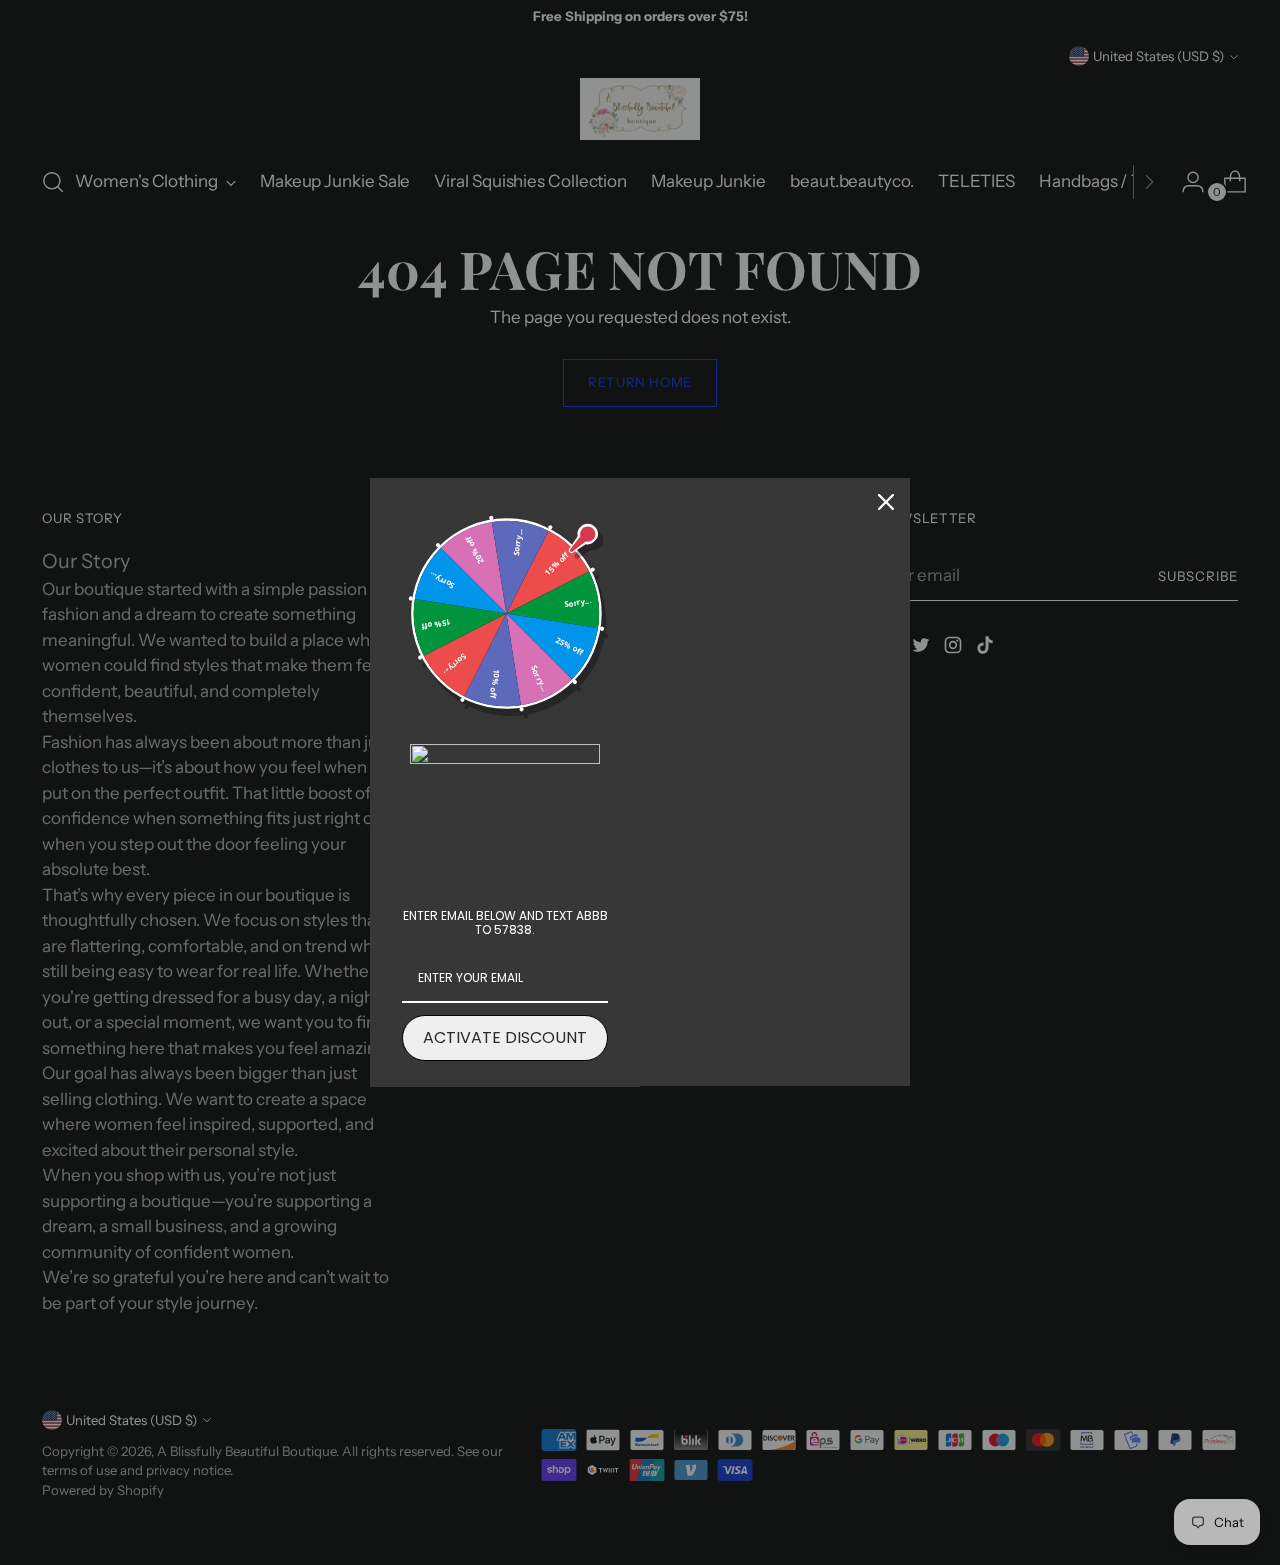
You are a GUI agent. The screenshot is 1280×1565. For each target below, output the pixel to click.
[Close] (886, 502)
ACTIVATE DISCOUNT (505, 1037)
